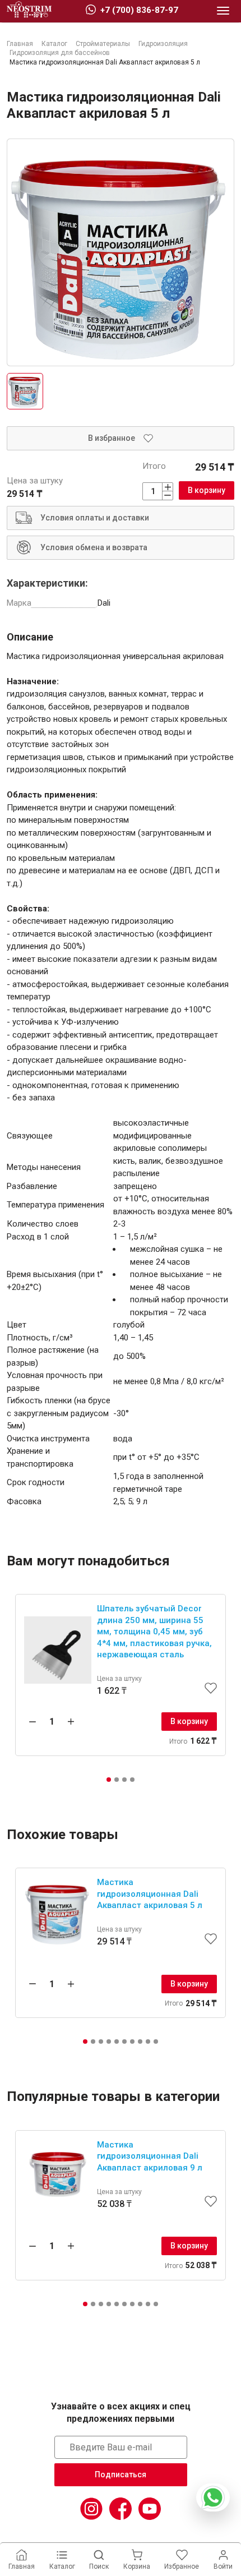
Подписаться (121, 2474)
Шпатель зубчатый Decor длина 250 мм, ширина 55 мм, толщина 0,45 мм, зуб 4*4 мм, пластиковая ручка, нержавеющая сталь (154, 1632)
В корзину (207, 490)
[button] (109, 1780)
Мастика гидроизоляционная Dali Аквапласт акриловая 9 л (150, 2156)
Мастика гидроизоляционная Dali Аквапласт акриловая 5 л (150, 1894)
